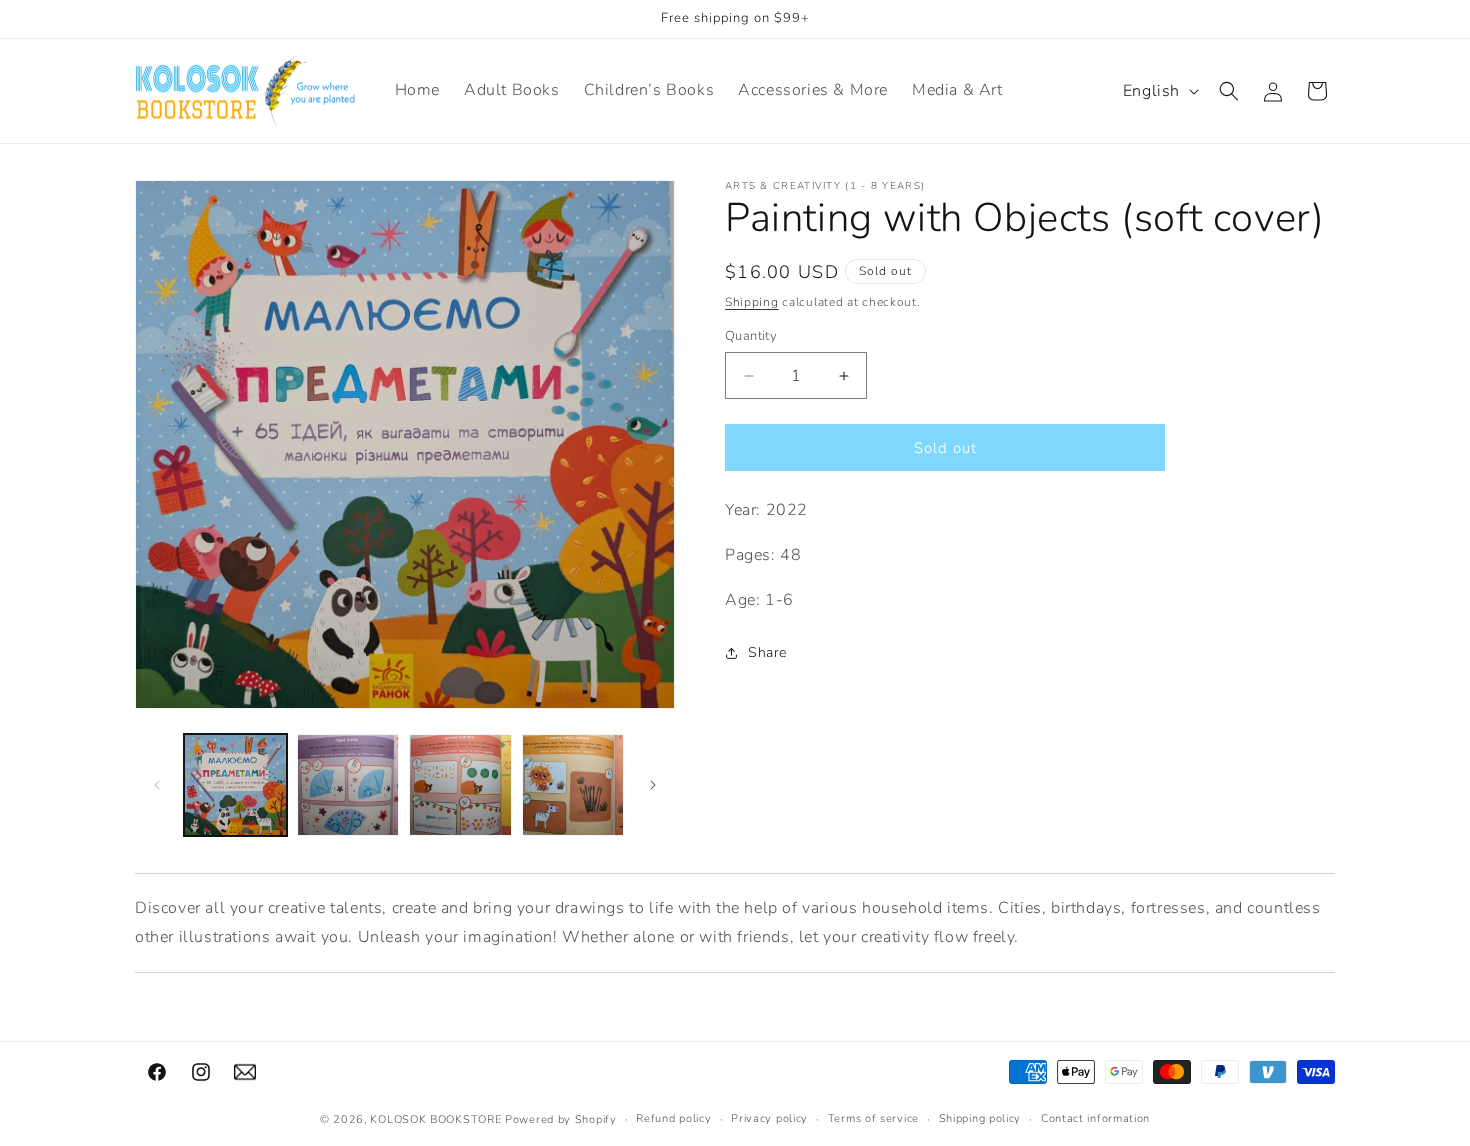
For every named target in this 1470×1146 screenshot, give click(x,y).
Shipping (752, 302)
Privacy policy (769, 1118)
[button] (1229, 91)
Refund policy (673, 1118)
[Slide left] (157, 785)
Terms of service (873, 1118)
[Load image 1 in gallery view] (235, 785)
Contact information (1095, 1118)
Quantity (751, 336)
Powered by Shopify (561, 1119)
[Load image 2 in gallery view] (348, 785)
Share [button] (767, 652)
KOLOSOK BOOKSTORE (435, 1119)
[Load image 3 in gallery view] (460, 785)
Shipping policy (980, 1118)
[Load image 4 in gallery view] (573, 785)
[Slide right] (653, 785)
